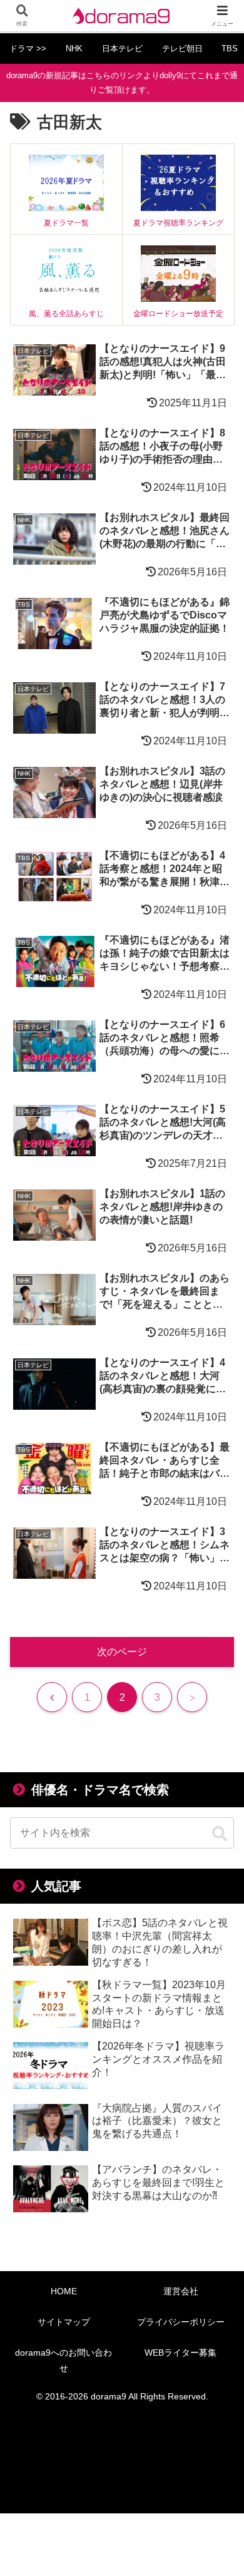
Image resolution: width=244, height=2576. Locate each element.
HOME (64, 2291)
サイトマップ (64, 2322)
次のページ (122, 1652)
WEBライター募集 (180, 2353)
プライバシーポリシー (181, 2322)
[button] (220, 1834)
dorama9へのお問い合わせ (64, 2360)
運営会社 (181, 2291)
